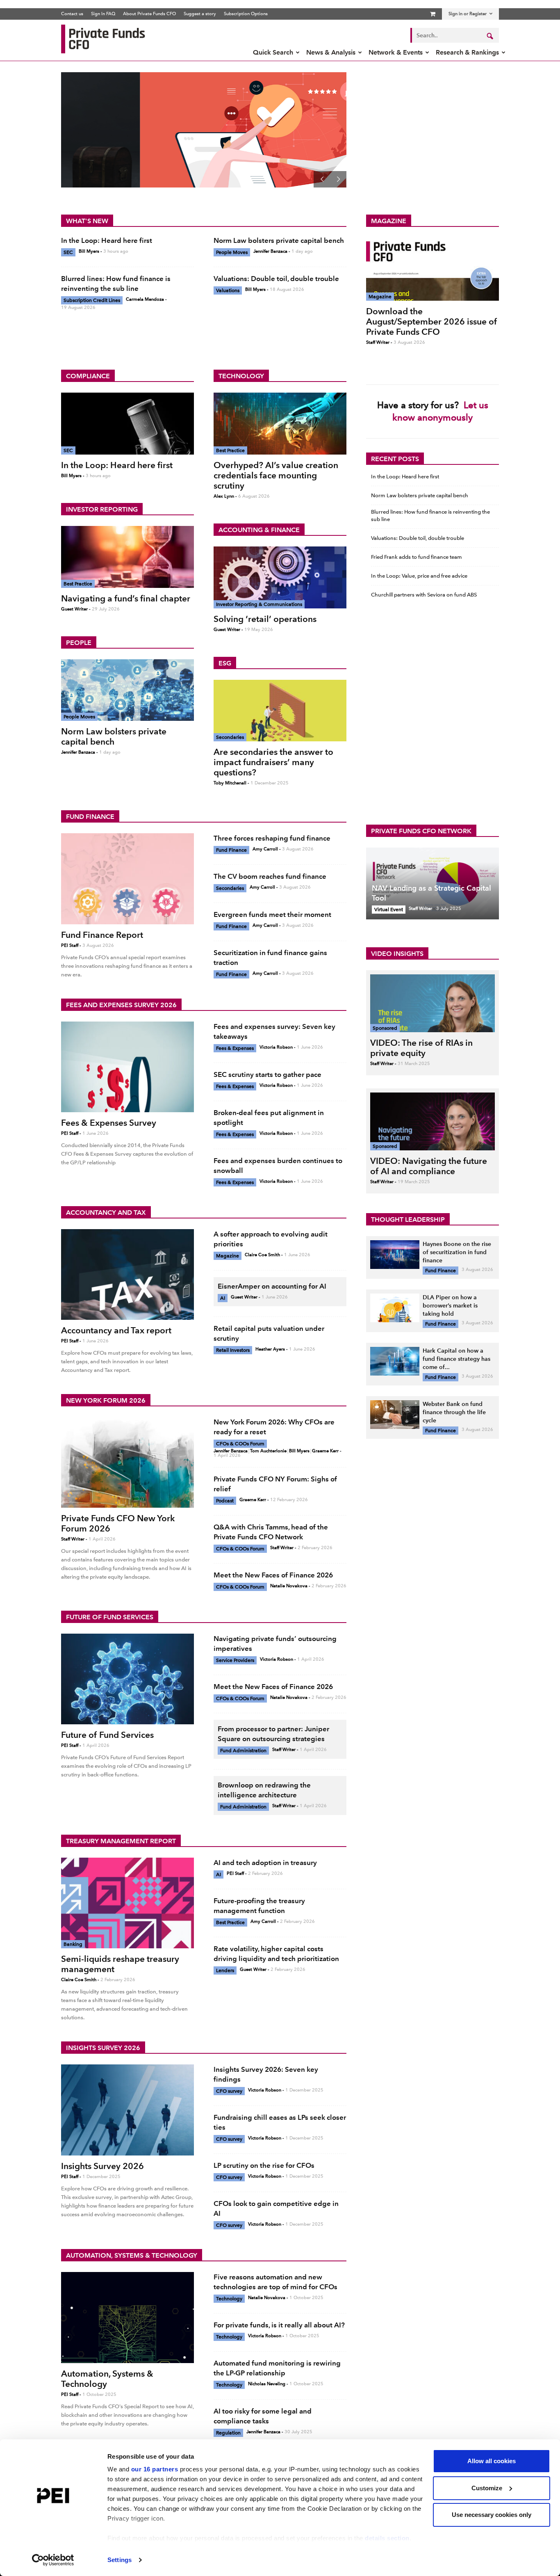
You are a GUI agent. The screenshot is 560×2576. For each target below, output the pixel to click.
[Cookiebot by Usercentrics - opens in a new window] (53, 2560)
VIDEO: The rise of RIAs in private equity (421, 1048)
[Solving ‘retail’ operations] (280, 577)
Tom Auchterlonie (268, 1451)
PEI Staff (70, 945)
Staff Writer (378, 342)
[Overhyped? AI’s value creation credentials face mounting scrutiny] (280, 424)
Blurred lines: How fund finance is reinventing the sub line (430, 515)
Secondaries (230, 737)
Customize (487, 2488)
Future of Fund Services (107, 1735)
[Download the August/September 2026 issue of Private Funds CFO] (433, 269)
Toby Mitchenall (230, 783)
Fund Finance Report (102, 935)
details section (387, 2538)
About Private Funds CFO (149, 14)
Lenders (225, 1970)
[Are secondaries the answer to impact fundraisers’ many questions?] (280, 711)
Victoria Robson (276, 1047)
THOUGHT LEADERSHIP (408, 1219)
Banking (73, 1944)
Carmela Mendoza (145, 299)
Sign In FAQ (103, 14)
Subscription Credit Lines (92, 300)
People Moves (232, 252)
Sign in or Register (468, 14)
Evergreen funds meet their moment (272, 914)
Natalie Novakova (289, 1586)
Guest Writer (74, 609)
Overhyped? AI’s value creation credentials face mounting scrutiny (276, 475)
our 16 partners (155, 2469)
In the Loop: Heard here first (107, 240)
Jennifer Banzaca (270, 251)
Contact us (72, 14)
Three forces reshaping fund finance (272, 838)
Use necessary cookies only (492, 2515)
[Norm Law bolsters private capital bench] (127, 690)
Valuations (228, 290)
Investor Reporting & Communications (259, 604)
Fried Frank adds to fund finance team (417, 557)
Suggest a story (200, 14)
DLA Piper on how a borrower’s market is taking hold (450, 1306)
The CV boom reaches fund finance (270, 876)
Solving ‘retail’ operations (265, 619)
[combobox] (455, 35)
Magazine (380, 297)
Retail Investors (233, 1350)
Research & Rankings (467, 52)
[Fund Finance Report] (127, 879)
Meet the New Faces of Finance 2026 (273, 1575)
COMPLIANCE (88, 376)
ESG (225, 663)
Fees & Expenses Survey (109, 1123)
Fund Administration (243, 1751)
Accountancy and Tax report (116, 1330)
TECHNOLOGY (241, 376)
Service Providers (235, 1660)
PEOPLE (79, 643)
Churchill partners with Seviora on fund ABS (424, 595)
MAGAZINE (389, 221)
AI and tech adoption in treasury (265, 1863)
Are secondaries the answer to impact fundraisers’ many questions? (273, 762)
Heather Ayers (270, 1349)
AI (223, 1298)
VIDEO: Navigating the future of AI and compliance (429, 1166)
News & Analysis (331, 52)
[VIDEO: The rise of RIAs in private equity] (433, 1003)
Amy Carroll (265, 849)
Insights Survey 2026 (102, 2166)
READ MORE (107, 164)
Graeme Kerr (325, 1451)
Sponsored (385, 1028)
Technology (229, 2299)
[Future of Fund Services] (127, 1679)
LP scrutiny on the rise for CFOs (264, 2165)
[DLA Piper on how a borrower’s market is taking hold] (395, 1308)
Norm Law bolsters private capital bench (279, 240)
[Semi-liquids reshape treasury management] (127, 1903)
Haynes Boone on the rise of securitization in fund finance (457, 1252)
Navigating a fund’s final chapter (126, 598)
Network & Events (396, 52)
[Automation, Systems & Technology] (127, 2317)
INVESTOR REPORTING (102, 509)
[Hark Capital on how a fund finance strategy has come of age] (395, 1361)
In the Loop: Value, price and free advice (419, 576)
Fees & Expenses (235, 1048)
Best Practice (78, 584)
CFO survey (229, 2091)
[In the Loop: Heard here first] (127, 424)
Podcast (225, 1501)
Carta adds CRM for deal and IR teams (155, 123)
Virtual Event (389, 910)
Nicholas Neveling (267, 2384)
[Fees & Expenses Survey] (127, 1067)
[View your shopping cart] (433, 14)
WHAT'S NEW (87, 221)
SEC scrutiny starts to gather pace (267, 1074)
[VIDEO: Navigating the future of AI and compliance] (433, 1121)
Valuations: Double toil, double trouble (276, 279)
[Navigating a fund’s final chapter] (127, 557)
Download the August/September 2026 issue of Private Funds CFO (432, 321)
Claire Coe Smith (262, 1255)
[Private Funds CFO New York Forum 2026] (127, 1462)
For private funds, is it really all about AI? (279, 2325)
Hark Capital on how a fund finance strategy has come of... (456, 1359)
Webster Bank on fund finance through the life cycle (454, 1412)
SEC (68, 252)
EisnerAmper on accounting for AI (272, 1286)
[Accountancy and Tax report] (127, 1274)
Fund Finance (231, 850)
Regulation (228, 2433)
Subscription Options (246, 14)
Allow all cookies (492, 2461)
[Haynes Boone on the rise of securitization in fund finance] (395, 1255)
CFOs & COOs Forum (240, 1444)
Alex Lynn (224, 496)
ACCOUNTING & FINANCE (259, 530)
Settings (120, 2560)
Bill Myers (89, 251)
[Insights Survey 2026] (127, 2110)
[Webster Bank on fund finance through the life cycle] (395, 1415)
